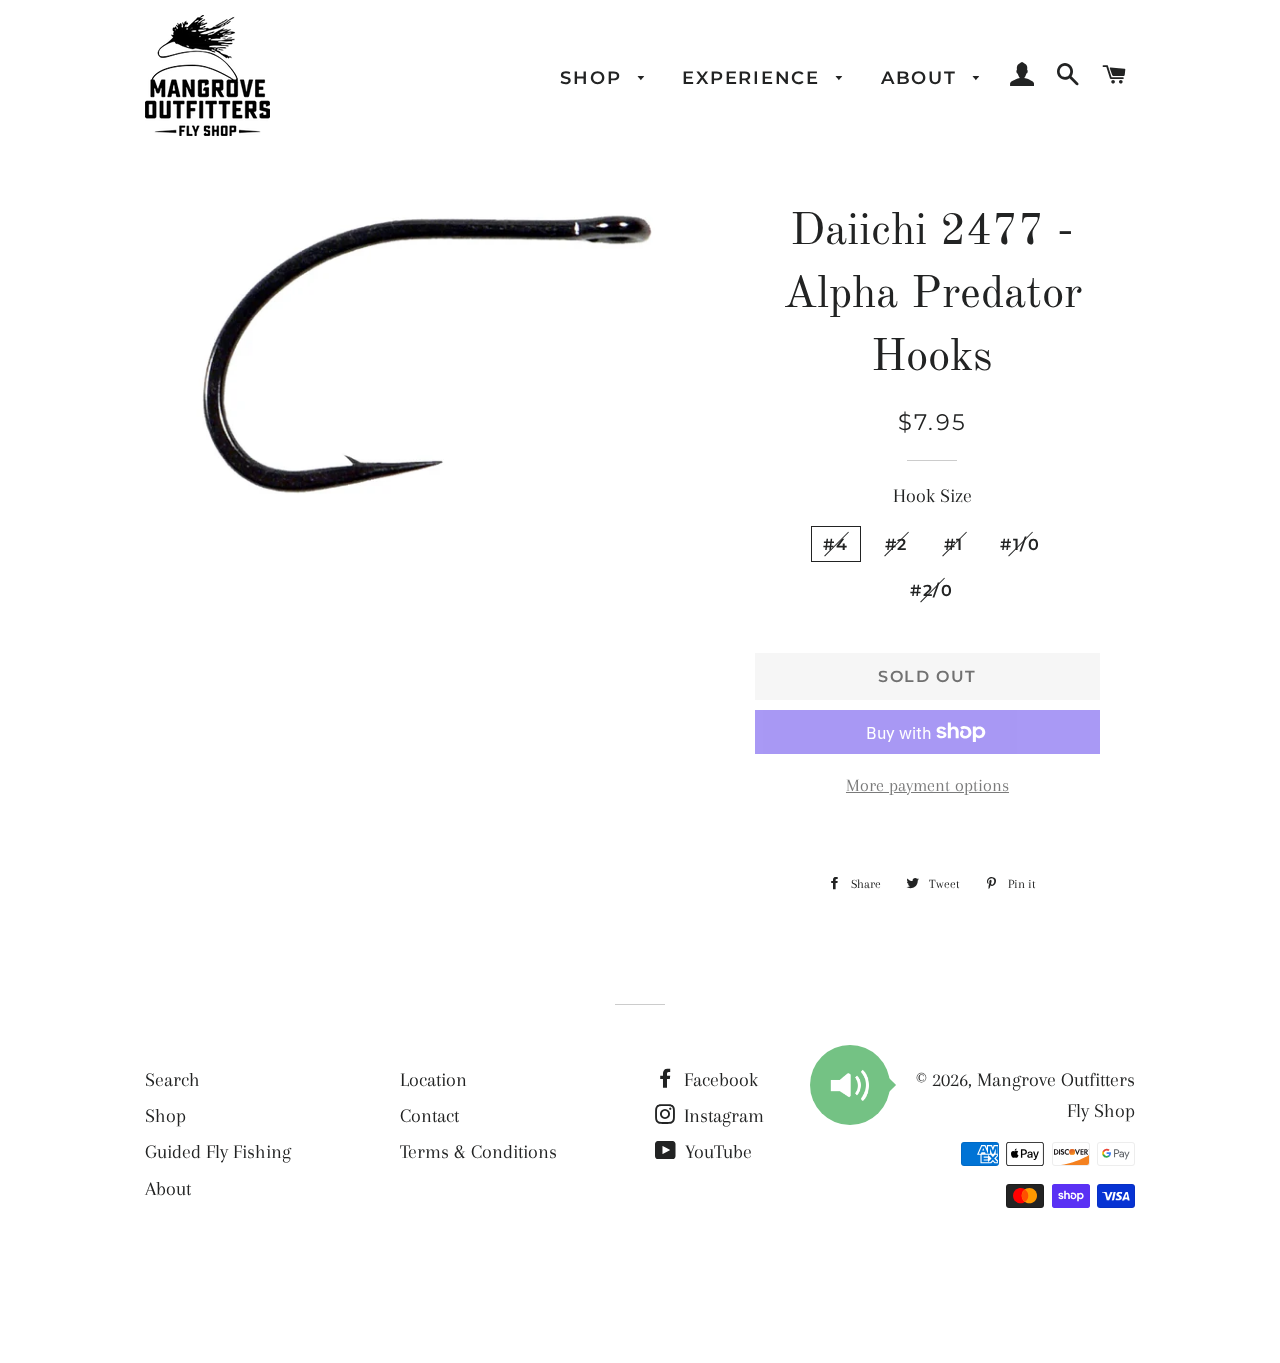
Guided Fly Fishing (218, 1152)
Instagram (721, 1116)
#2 (896, 544)
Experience (754, 77)
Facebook (718, 1080)
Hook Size (932, 496)
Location (433, 1080)
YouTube (716, 1152)
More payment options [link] (927, 785)
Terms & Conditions (478, 1152)
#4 (835, 544)
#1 (954, 544)
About (922, 77)
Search (172, 1080)
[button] (850, 1085)
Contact (429, 1116)
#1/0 (1020, 544)
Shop (594, 77)
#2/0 (932, 590)
